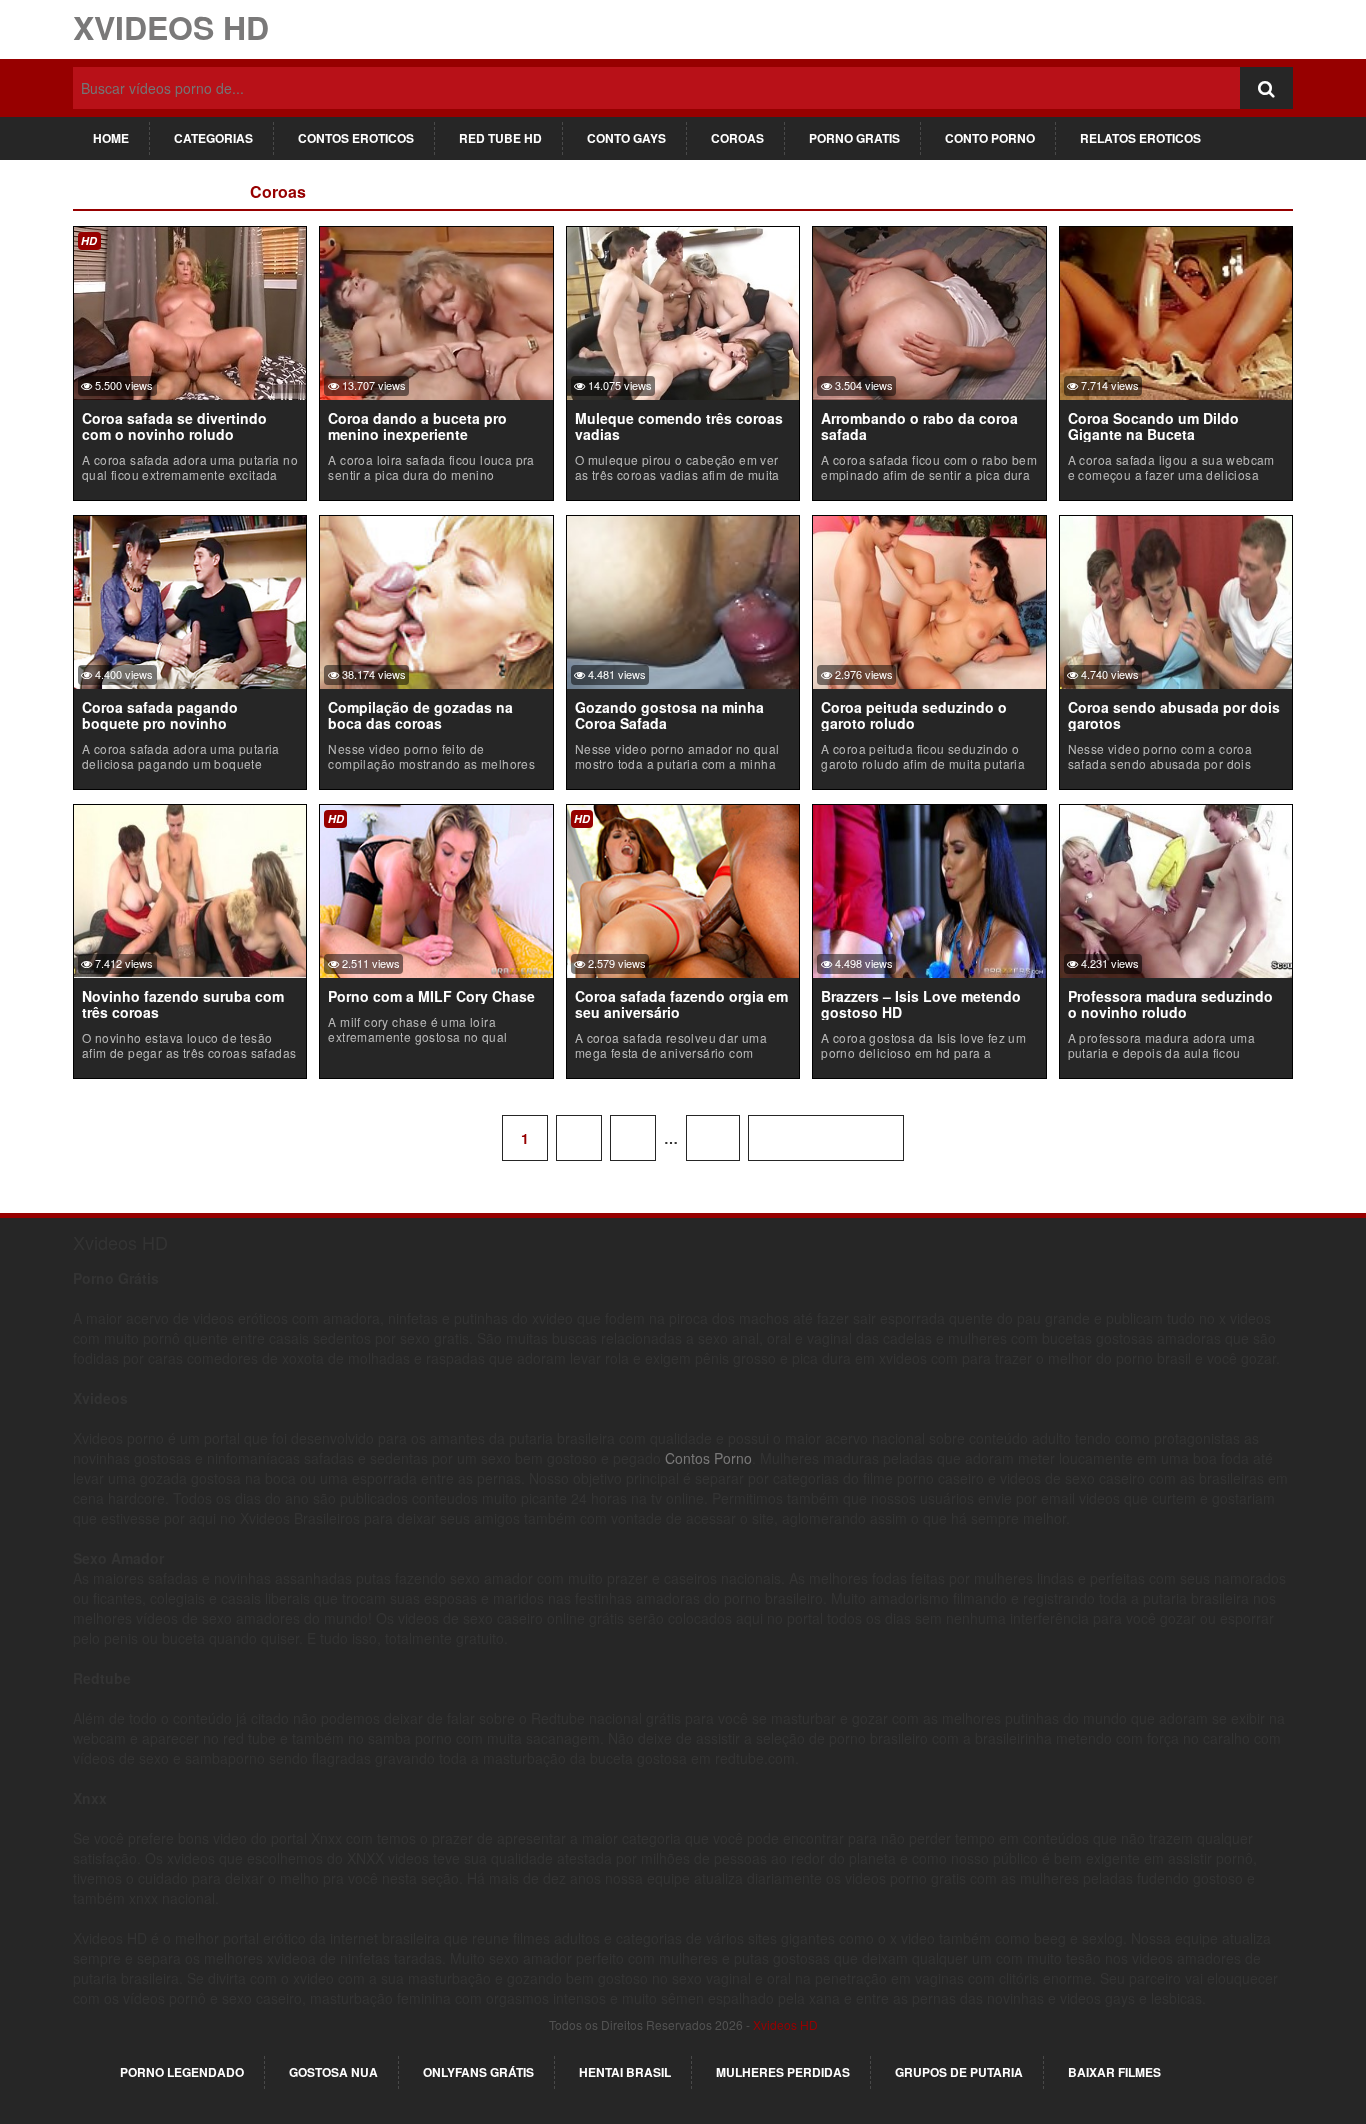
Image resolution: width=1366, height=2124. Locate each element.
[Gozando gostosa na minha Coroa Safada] (683, 600)
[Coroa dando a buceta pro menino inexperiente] (436, 311)
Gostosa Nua (333, 2072)
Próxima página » (826, 1138)
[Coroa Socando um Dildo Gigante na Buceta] (1176, 311)
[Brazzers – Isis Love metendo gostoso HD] (929, 889)
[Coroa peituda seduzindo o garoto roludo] (929, 600)
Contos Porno (708, 1458)
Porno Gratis (854, 138)
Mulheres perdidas (783, 2072)
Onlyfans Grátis (478, 2072)
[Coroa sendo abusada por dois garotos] (1176, 600)
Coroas (737, 138)
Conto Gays (626, 138)
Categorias (213, 138)
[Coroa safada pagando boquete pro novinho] (190, 600)
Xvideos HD (171, 27)
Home (111, 138)
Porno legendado (182, 2072)
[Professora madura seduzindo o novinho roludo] (1176, 889)
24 (713, 1138)
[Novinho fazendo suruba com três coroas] (190, 889)
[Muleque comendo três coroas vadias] (683, 311)
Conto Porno (990, 138)
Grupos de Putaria (959, 2072)
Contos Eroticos (356, 138)
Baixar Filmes (1114, 2072)
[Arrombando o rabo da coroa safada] (929, 311)
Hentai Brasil (625, 2072)
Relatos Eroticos (1140, 138)
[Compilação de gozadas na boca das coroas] (436, 600)
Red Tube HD (500, 138)
